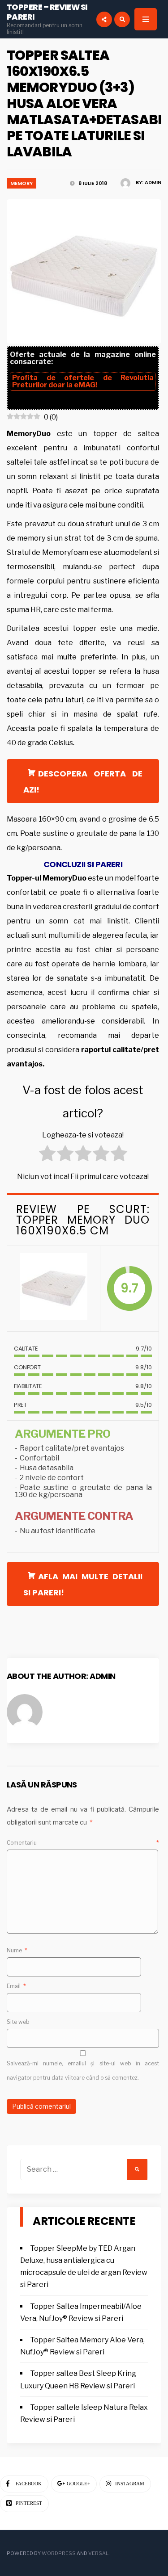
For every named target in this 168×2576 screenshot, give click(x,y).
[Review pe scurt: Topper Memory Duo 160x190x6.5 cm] (54, 1289)
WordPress (59, 2553)
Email (16, 1986)
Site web (18, 2022)
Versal (98, 2553)
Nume (17, 1950)
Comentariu (83, 1843)
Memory (22, 183)
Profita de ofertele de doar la (83, 381)
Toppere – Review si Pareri (47, 12)
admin (153, 182)
